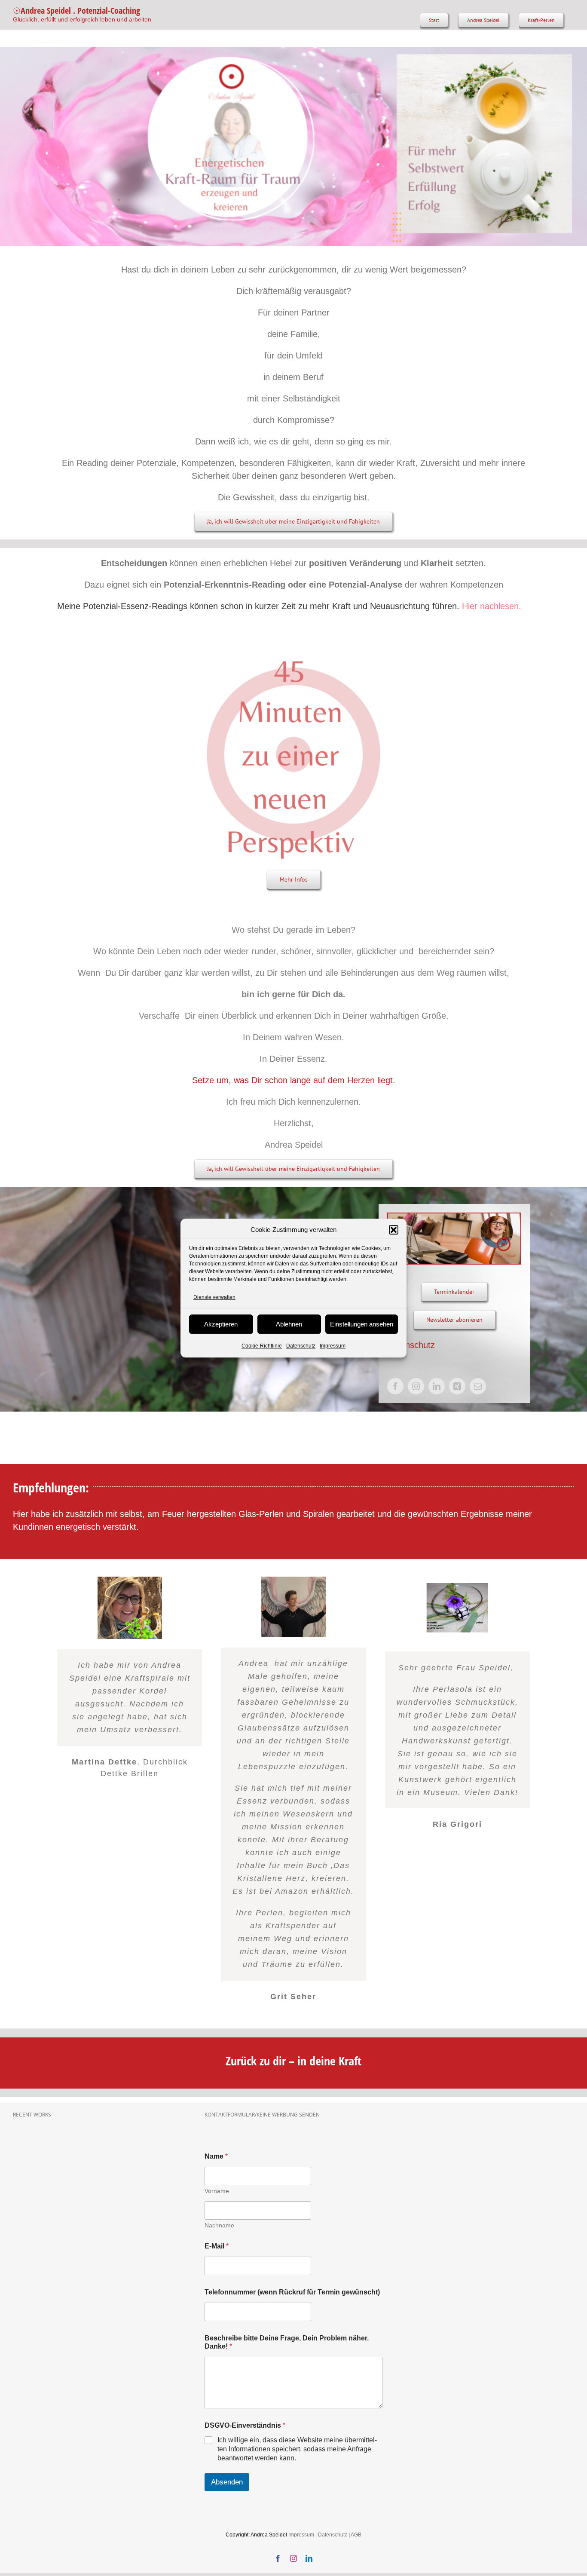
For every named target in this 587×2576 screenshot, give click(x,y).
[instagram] (416, 1386)
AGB (356, 2535)
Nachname (219, 2225)
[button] (394, 1230)
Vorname (217, 2191)
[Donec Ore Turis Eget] (14, 2139)
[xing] (457, 1386)
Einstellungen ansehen (362, 1324)
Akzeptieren (221, 1324)
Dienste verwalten (214, 1297)
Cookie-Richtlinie (262, 1346)
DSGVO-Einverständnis (245, 2425)
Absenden (227, 2482)
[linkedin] (437, 1386)
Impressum (333, 1346)
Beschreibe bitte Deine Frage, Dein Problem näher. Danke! (287, 2342)
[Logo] (293, 651)
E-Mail (217, 2246)
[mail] (478, 1386)
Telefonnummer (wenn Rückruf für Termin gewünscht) (292, 2292)
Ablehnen (289, 1324)
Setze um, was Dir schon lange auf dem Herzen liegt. (294, 1080)
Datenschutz (301, 1346)
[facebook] (395, 1386)
